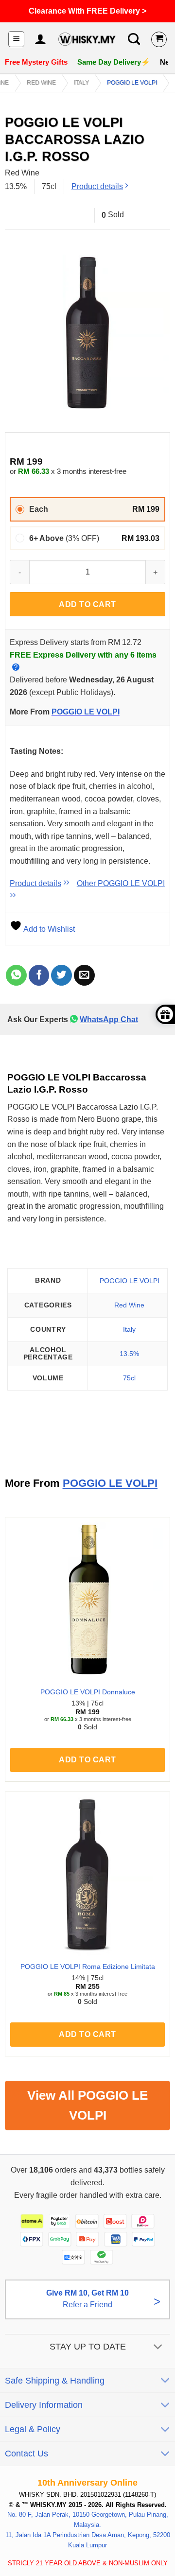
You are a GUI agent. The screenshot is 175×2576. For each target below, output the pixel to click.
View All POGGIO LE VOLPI (87, 2105)
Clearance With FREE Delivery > (87, 11)
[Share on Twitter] (61, 975)
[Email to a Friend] (84, 975)
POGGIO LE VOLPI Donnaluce (88, 1692)
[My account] (40, 39)
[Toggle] (158, 2348)
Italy (81, 83)
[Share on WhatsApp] (16, 975)
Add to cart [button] (87, 1760)
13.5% (129, 1354)
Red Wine (41, 83)
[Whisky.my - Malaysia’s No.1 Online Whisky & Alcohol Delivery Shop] (87, 39)
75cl (129, 1378)
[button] (16, 39)
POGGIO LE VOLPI (132, 83)
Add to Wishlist (48, 929)
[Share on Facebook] (39, 975)
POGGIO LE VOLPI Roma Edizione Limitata (88, 1967)
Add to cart (87, 604)
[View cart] (159, 39)
